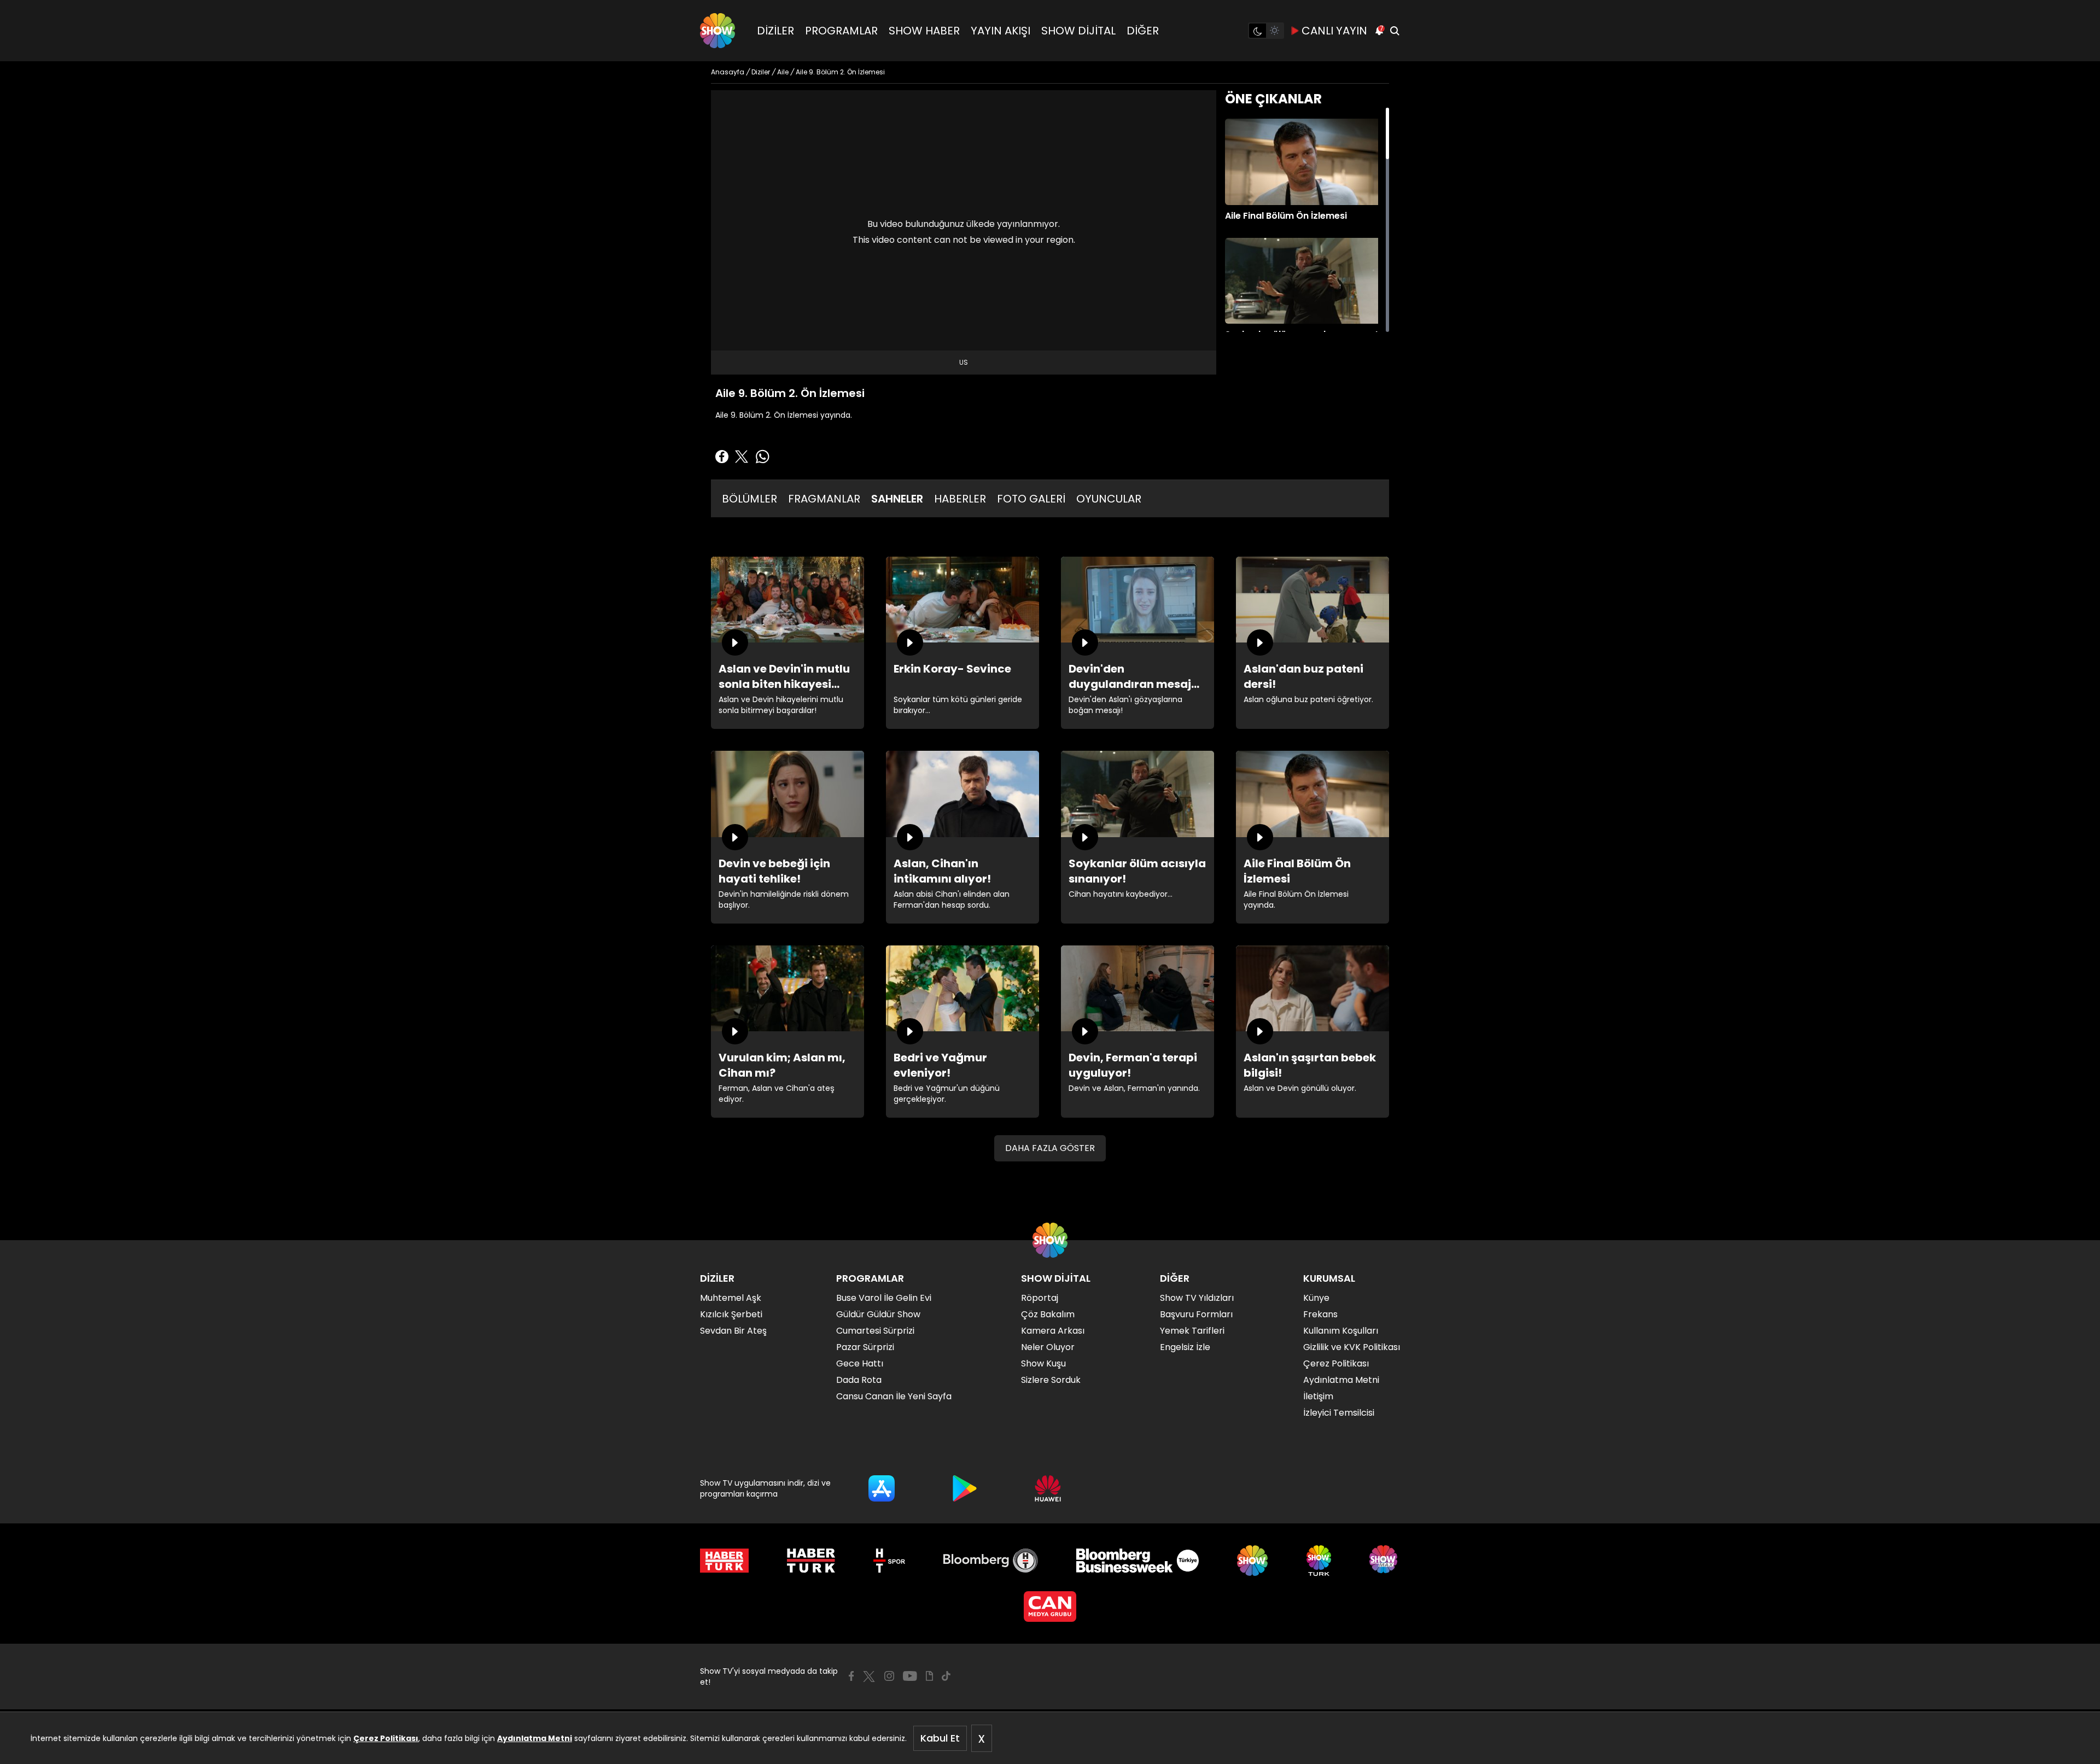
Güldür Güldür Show (878, 1314)
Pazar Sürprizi (865, 1347)
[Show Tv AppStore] (882, 1488)
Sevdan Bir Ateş (733, 1331)
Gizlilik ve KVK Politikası (1352, 1347)
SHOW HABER (924, 31)
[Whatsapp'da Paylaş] (762, 457)
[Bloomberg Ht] (991, 1561)
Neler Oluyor (1048, 1347)
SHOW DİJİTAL (1078, 31)
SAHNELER (897, 499)
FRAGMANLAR (824, 499)
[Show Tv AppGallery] (1048, 1488)
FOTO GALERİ (1031, 499)
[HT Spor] (889, 1561)
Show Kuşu (1043, 1363)
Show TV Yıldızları (1197, 1298)
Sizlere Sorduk (1051, 1380)
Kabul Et (940, 1738)
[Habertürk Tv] (811, 1561)
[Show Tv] (717, 31)
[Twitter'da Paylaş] (742, 457)
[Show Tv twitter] (869, 1677)
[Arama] (1395, 31)
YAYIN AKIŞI (1001, 31)
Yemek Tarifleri (1192, 1331)
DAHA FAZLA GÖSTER (1050, 1148)
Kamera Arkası (1053, 1331)
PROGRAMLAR (841, 31)
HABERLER (960, 499)
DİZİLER (775, 31)
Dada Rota (859, 1380)
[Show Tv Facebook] (851, 1676)
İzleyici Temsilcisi (1339, 1413)
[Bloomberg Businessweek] (1137, 1561)
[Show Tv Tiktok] (946, 1676)
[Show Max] (1385, 1561)
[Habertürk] (724, 1561)
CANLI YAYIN (1334, 31)
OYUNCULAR (1109, 499)
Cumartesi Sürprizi (875, 1331)
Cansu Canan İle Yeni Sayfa (894, 1396)
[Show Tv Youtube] (910, 1676)
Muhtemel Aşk (731, 1298)
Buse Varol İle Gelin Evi (884, 1298)
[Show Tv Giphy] (929, 1676)
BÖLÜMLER (749, 499)
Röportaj (1040, 1298)
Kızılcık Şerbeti (731, 1314)
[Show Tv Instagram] (889, 1676)
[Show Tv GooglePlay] (965, 1488)
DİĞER (1143, 31)
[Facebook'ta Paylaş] (722, 457)
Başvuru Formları (1196, 1314)
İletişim (1318, 1396)
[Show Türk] (1319, 1561)
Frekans (1320, 1314)
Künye (1316, 1298)
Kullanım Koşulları (1341, 1331)
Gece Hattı (860, 1363)
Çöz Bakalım (1048, 1314)
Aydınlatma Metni (535, 1738)
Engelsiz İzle (1185, 1347)
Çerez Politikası (386, 1738)
